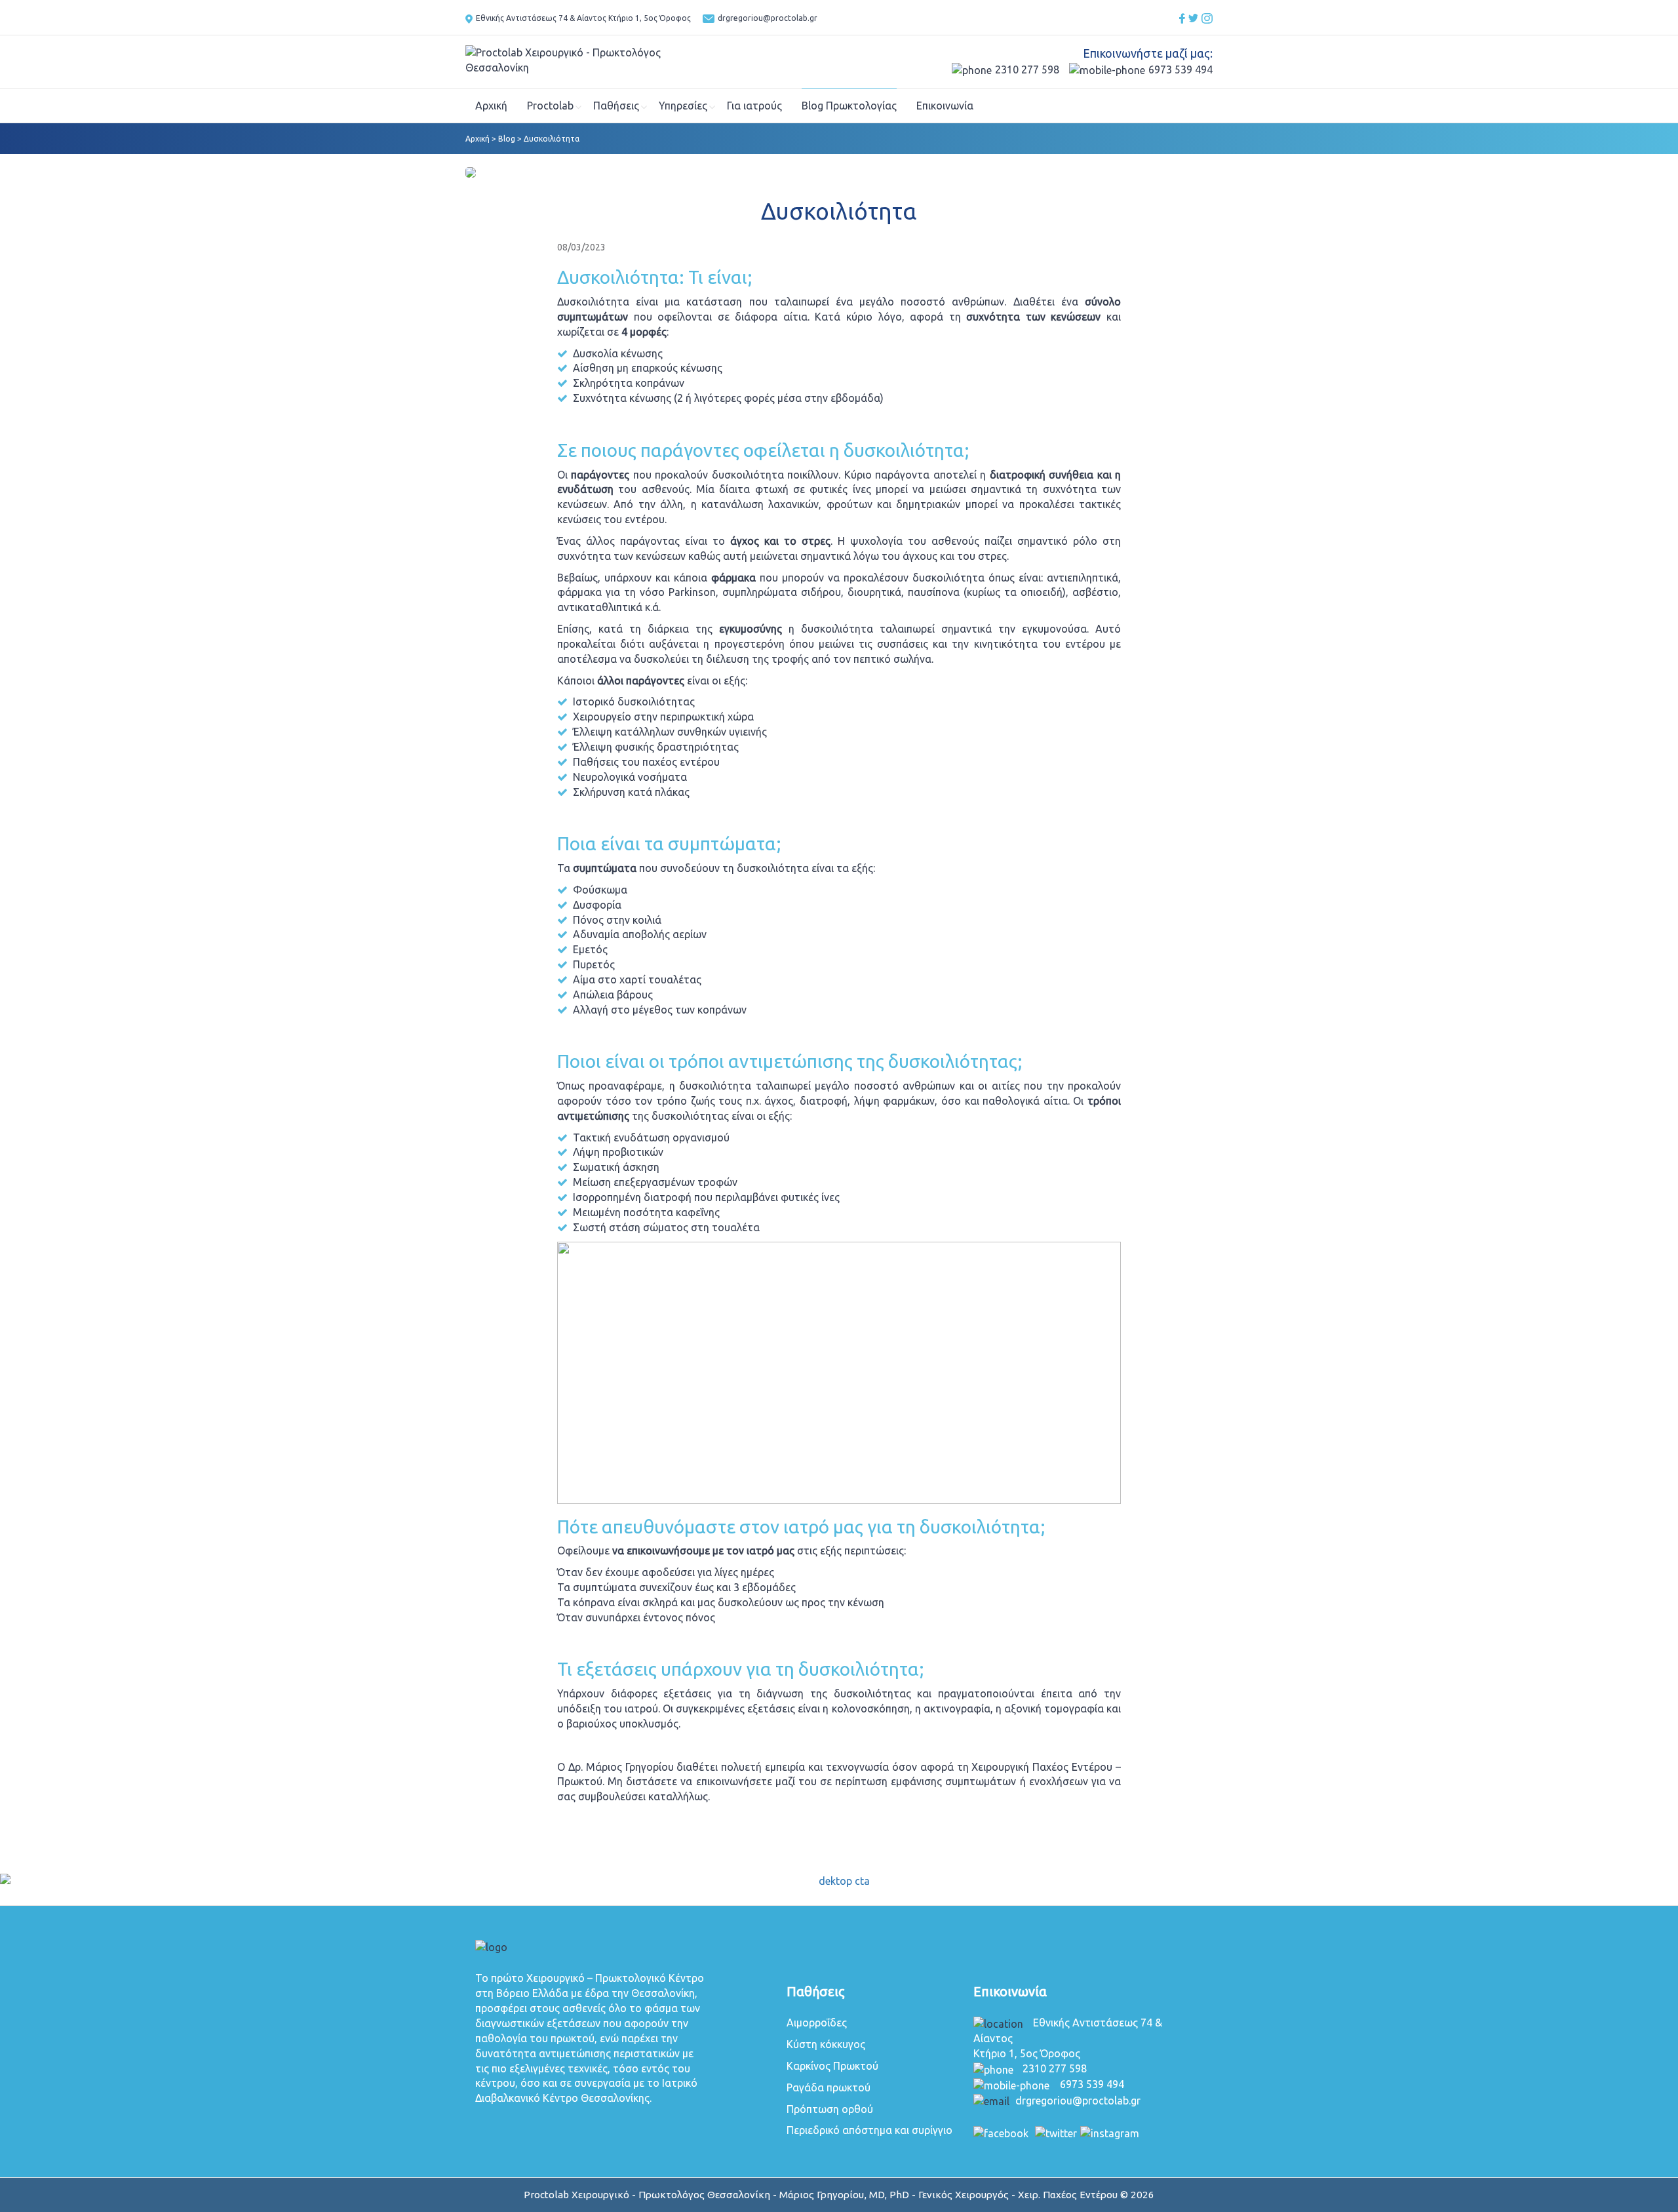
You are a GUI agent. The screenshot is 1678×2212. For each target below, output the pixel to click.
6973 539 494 (1180, 69)
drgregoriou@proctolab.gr (768, 18)
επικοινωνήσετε (734, 1781)
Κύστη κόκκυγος (826, 2044)
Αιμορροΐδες (817, 2023)
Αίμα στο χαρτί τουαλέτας (637, 979)
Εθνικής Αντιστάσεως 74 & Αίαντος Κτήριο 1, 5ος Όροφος (584, 18)
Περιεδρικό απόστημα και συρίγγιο (869, 2130)
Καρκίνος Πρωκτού (832, 2066)
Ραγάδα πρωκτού (829, 2087)
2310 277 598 (1027, 69)
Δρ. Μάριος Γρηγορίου (621, 1767)
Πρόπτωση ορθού (830, 2109)
